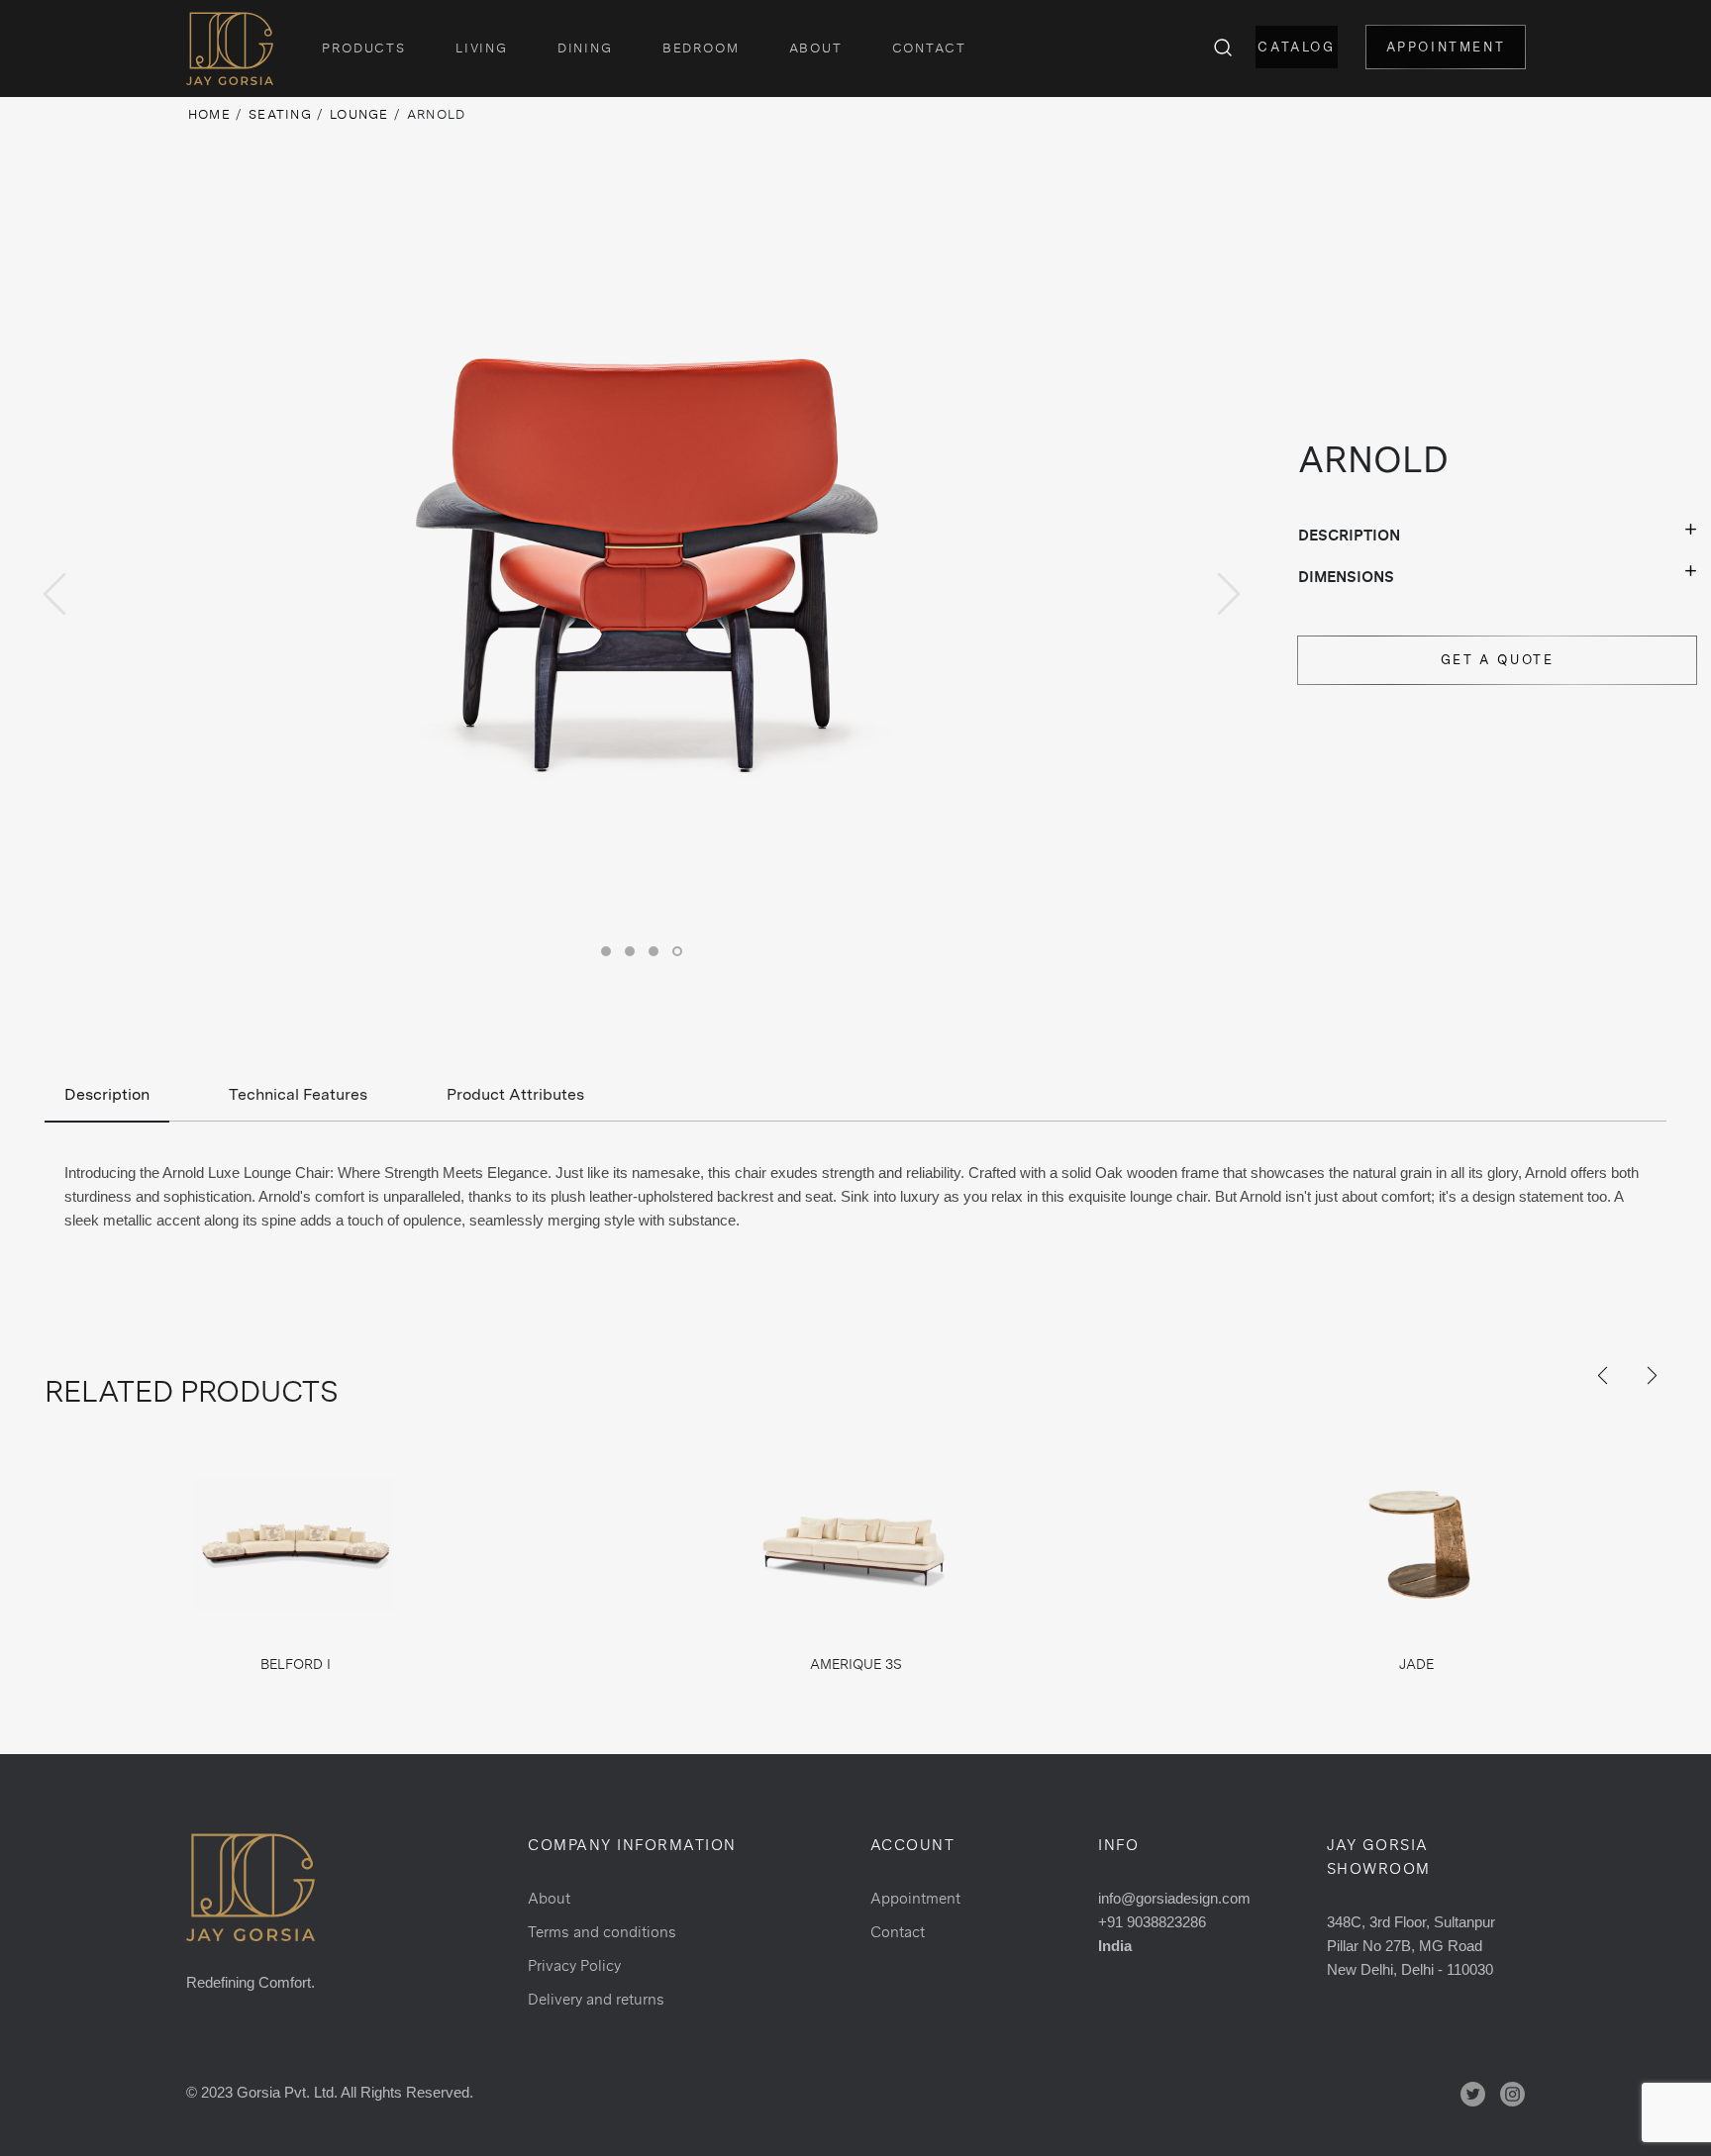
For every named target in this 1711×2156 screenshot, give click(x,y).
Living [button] (482, 48)
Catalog (1296, 47)
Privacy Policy (574, 1965)
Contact (929, 48)
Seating (280, 114)
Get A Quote (1498, 660)
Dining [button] (585, 48)
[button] (606, 951)
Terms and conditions (602, 1932)
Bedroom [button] (701, 48)
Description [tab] (107, 1094)
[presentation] (54, 594)
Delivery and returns (596, 1999)
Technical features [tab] (298, 1094)
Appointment (1446, 47)
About (816, 48)
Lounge (359, 114)
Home (209, 114)
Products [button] (364, 48)
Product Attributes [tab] (515, 1094)
